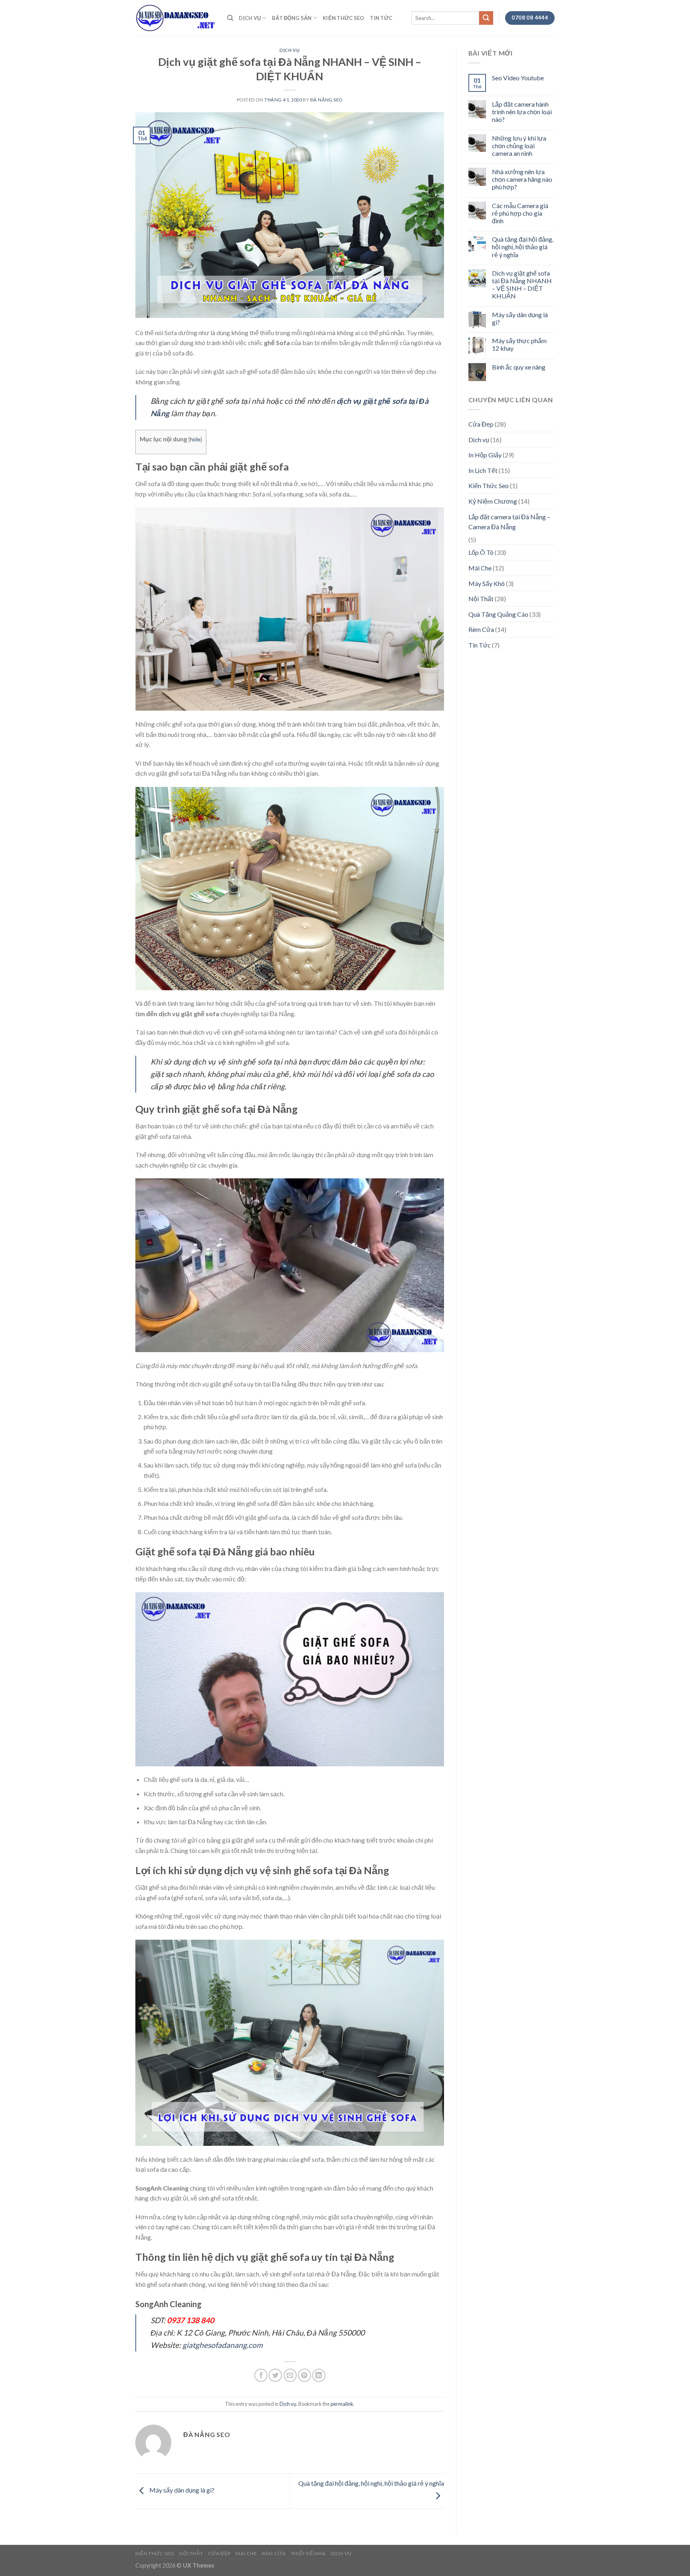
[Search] (230, 18)
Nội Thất (481, 599)
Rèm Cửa (481, 629)
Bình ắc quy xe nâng (519, 367)
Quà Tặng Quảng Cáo (498, 614)
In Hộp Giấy (485, 455)
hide (195, 439)
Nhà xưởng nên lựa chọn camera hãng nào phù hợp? (522, 179)
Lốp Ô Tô (481, 552)
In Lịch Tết (483, 470)
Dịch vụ (250, 18)
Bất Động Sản (292, 18)
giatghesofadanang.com (223, 2345)
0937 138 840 (190, 2320)
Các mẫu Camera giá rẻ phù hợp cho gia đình (520, 213)
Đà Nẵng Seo (326, 100)
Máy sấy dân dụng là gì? (181, 2490)
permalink (342, 2404)
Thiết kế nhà (308, 2553)
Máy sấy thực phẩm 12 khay (519, 344)
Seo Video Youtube (518, 78)
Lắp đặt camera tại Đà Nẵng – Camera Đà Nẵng (509, 522)
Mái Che (480, 568)
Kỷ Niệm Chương (493, 501)
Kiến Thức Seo (343, 18)
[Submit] (486, 18)
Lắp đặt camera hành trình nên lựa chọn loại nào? (522, 112)
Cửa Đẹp (481, 424)
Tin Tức (381, 18)
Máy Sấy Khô (487, 583)
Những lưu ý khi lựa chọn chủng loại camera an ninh (519, 146)
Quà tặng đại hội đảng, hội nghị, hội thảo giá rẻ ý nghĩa (523, 247)
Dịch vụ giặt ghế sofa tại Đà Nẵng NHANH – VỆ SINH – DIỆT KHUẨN (522, 285)
